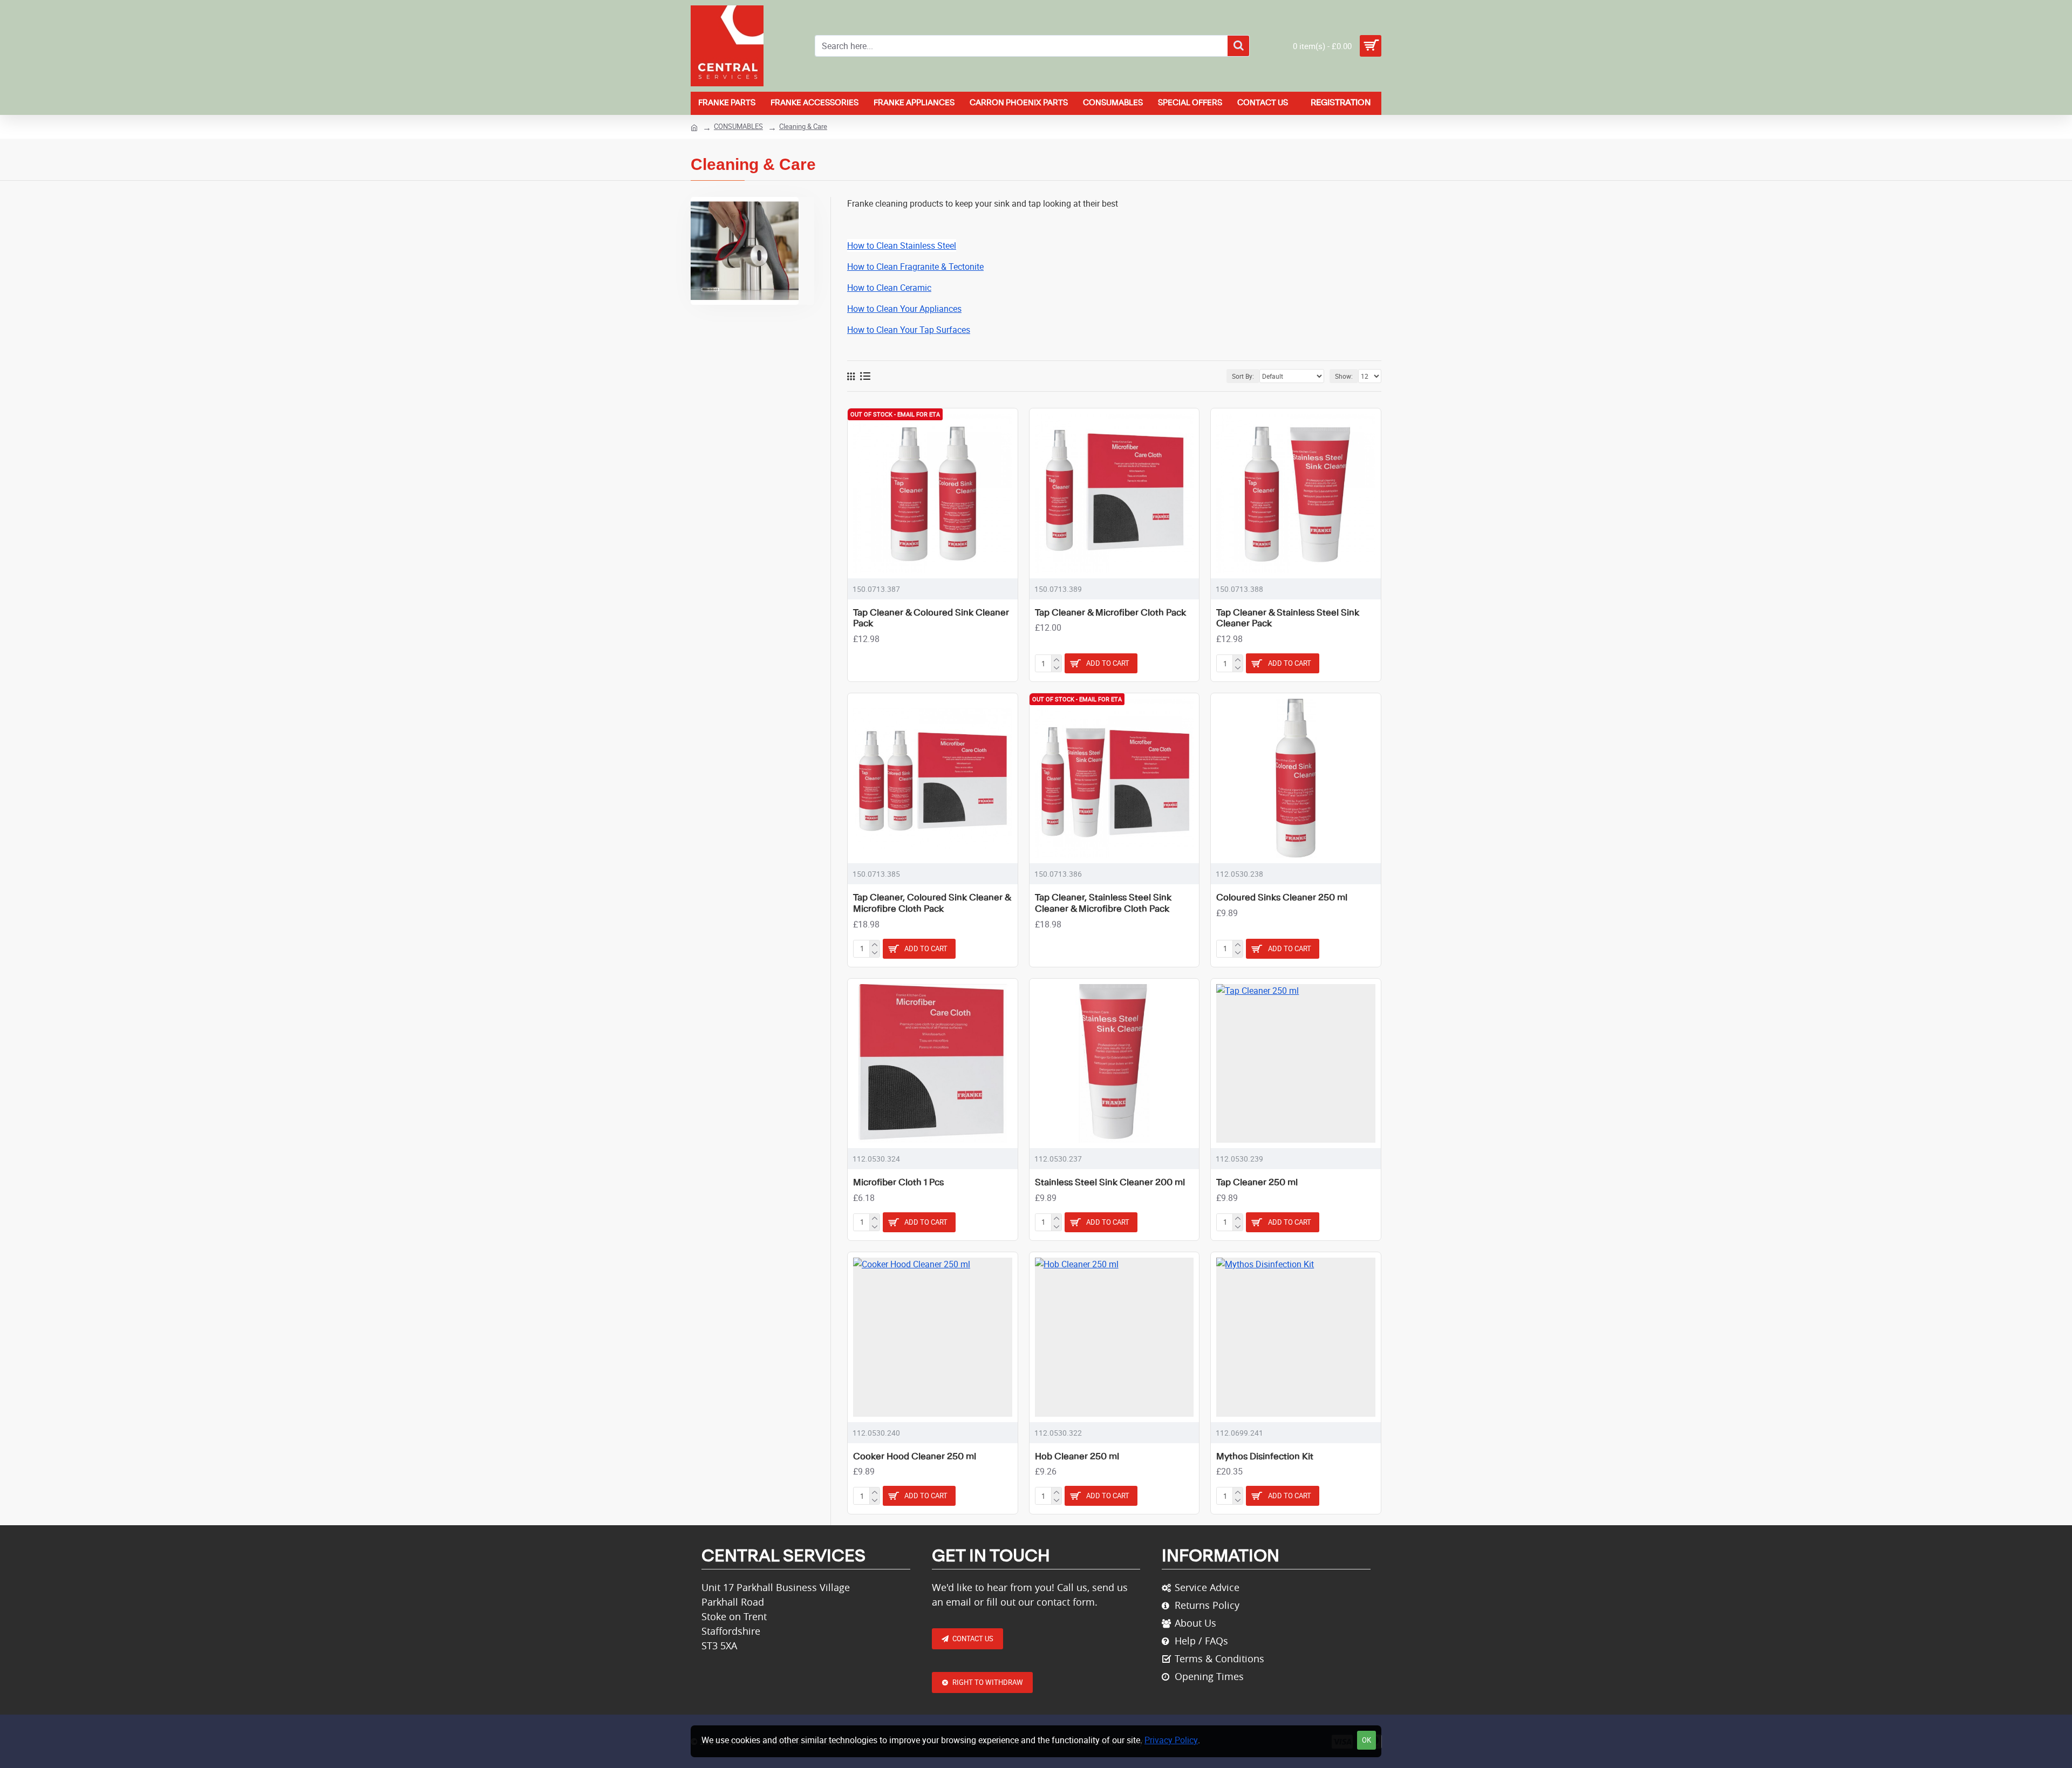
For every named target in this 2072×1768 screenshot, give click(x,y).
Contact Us (973, 1639)
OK (1366, 1740)
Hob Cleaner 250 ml (1077, 1457)
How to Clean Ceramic (889, 288)
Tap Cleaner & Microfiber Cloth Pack (1110, 613)
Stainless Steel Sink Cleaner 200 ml (1110, 1183)
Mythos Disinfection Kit (1265, 1457)
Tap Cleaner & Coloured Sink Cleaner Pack (931, 619)
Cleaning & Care (803, 126)
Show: (1344, 376)
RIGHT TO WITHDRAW (988, 1682)
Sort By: (1243, 376)
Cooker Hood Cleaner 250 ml (915, 1457)
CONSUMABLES (738, 126)
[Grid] (851, 376)
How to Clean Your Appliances (904, 309)
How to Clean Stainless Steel (902, 245)
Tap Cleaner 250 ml (1257, 1183)
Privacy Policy (1171, 1740)
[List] (865, 376)
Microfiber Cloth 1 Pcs (898, 1183)
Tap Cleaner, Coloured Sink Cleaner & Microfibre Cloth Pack (932, 903)
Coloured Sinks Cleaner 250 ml (1282, 898)
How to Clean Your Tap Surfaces (909, 330)
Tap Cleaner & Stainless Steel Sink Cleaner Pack (1288, 619)
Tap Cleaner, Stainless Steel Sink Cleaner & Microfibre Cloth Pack (1103, 903)
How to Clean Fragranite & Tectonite (915, 267)
